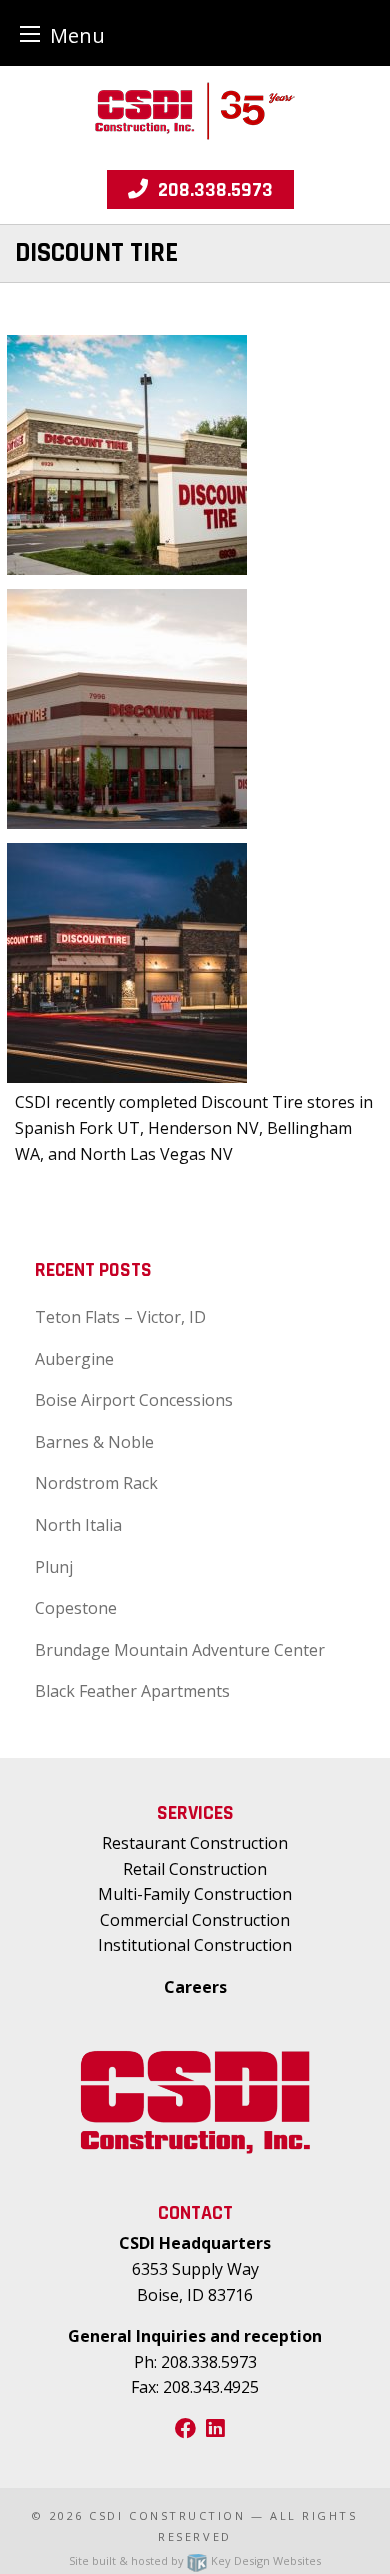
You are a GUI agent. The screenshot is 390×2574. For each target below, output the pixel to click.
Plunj (54, 1567)
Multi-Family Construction (195, 1894)
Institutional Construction (195, 1945)
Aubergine (74, 1359)
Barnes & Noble (94, 1442)
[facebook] (185, 2429)
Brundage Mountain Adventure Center (180, 1650)
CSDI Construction (167, 2515)
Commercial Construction (195, 1920)
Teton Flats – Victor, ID (120, 1317)
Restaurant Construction (195, 1843)
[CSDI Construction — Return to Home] (195, 109)
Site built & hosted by (195, 2560)
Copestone (76, 1608)
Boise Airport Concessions (134, 1400)
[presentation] (127, 454)
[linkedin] (215, 2429)
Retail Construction (195, 1869)
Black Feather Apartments (132, 1691)
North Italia (78, 1525)
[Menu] (30, 33)
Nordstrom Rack (96, 1483)
